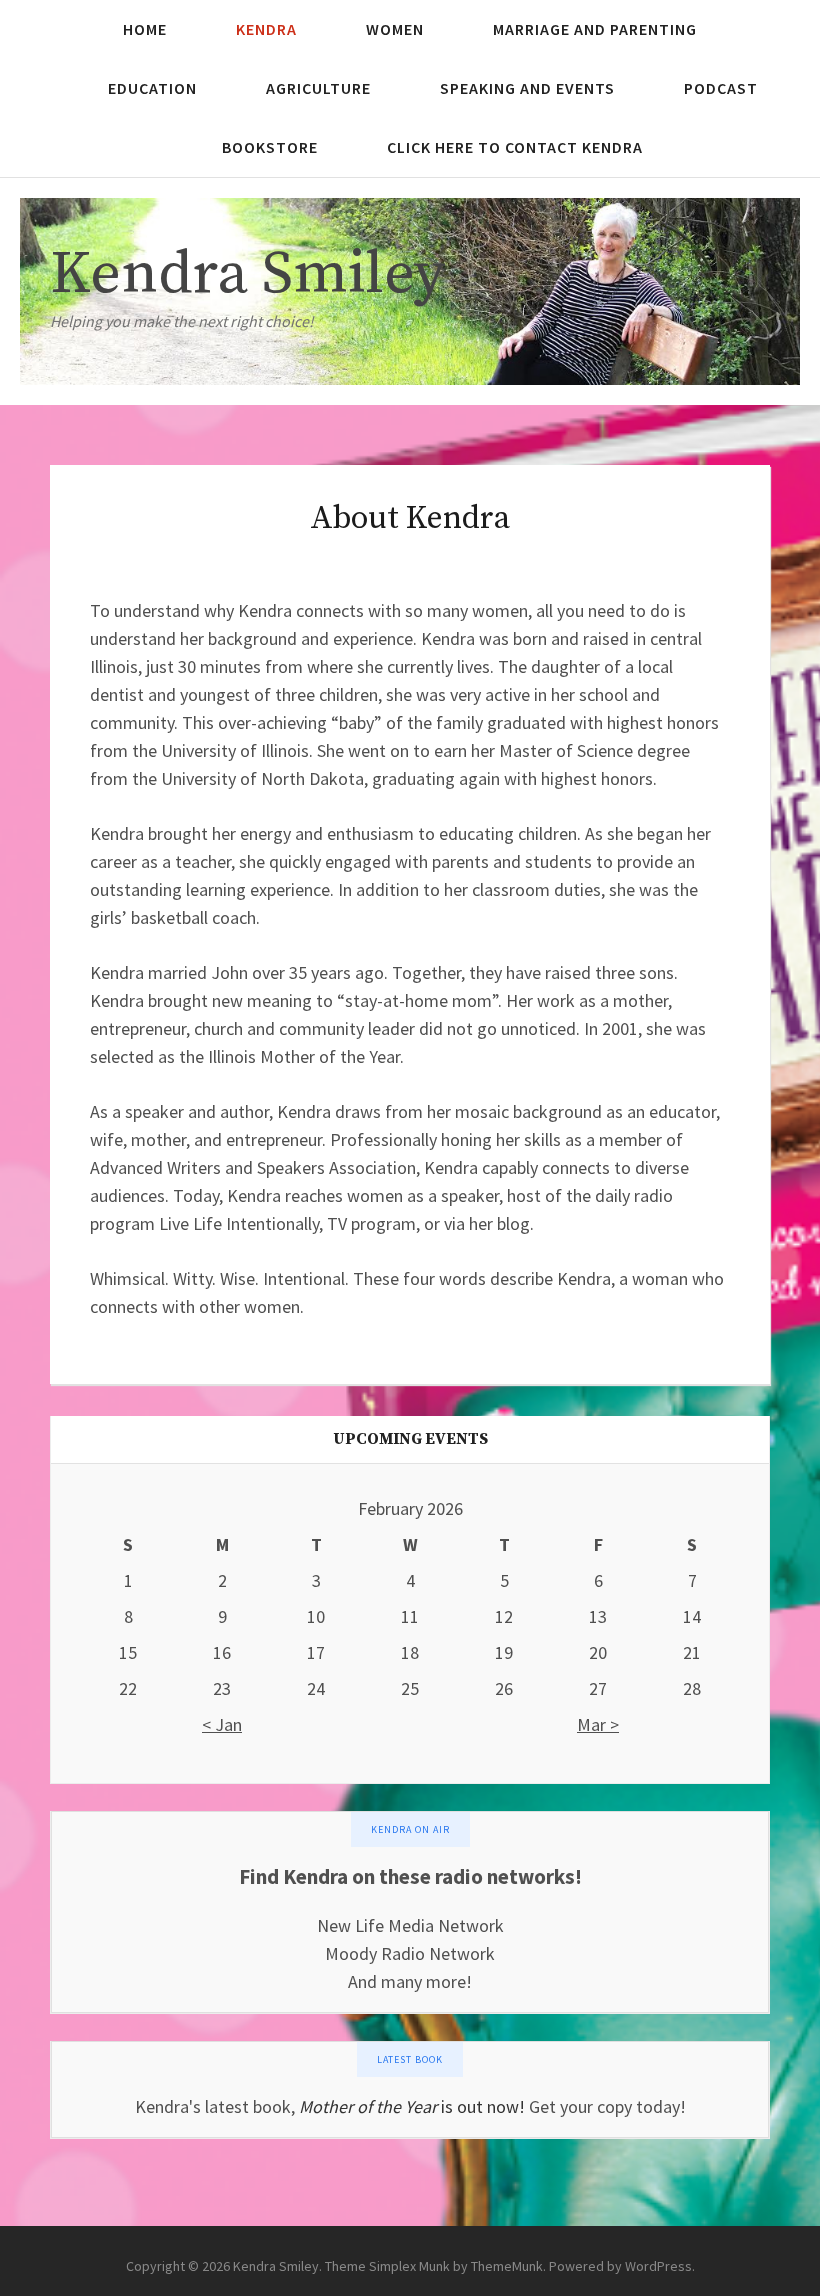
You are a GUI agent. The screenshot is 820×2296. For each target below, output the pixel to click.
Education (152, 88)
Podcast (721, 88)
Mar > (598, 1724)
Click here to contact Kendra (515, 147)
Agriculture (318, 88)
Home (145, 29)
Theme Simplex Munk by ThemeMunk (434, 2266)
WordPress (658, 2266)
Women (395, 29)
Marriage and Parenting (595, 29)
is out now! (481, 2106)
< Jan (222, 1724)
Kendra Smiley (247, 274)
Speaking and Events (527, 88)
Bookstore (270, 147)
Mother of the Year (368, 2106)
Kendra (266, 29)
